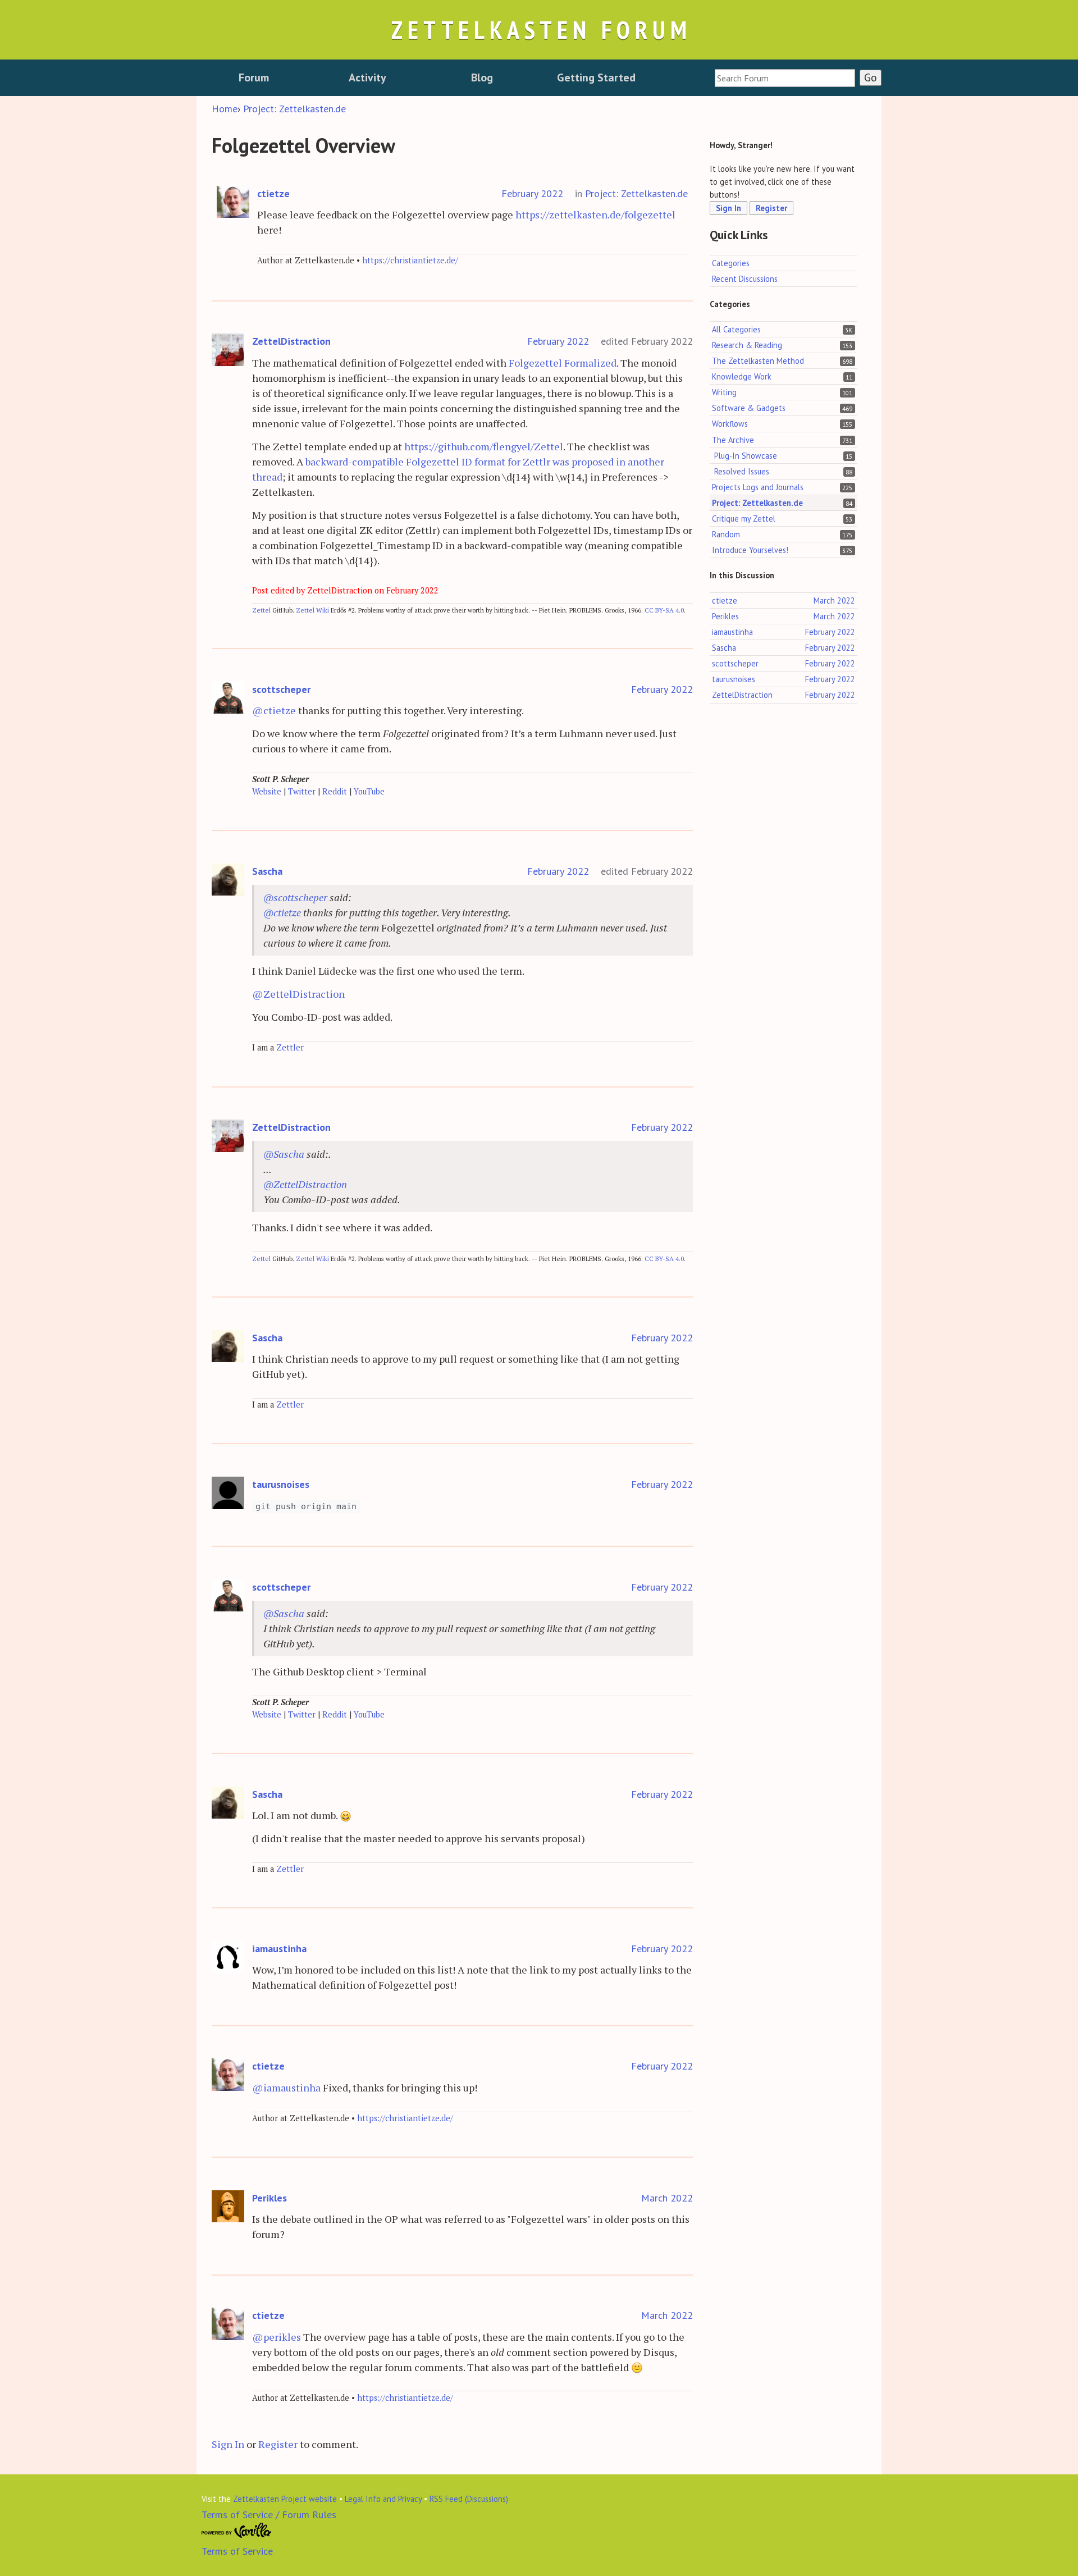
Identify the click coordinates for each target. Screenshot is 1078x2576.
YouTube (369, 791)
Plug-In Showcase (746, 456)
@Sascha (284, 1154)
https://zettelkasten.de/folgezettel (595, 214)
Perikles (269, 2198)
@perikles (277, 2337)
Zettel (261, 610)
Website (267, 791)
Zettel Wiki (312, 610)
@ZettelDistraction (298, 994)
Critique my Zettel (744, 519)
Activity (367, 77)
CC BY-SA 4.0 (664, 610)
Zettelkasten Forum (541, 29)
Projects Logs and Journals (758, 487)
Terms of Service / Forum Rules (269, 2515)
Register (278, 2444)
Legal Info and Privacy (383, 2499)
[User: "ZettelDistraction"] (228, 350)
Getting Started (596, 77)
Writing (724, 393)
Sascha (267, 871)
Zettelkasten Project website (285, 2499)
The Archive (733, 440)
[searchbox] (785, 78)
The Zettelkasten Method (758, 361)
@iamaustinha (286, 2088)
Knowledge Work (742, 377)
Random (726, 534)
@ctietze (274, 710)
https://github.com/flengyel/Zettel (484, 446)
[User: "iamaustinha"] (228, 1958)
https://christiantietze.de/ (410, 260)
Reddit (335, 791)
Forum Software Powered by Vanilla (237, 2531)
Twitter (302, 791)
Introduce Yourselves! (750, 550)
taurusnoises (281, 1484)
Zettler (290, 1047)
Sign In (228, 2444)
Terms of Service (237, 2551)
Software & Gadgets (749, 408)
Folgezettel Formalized (563, 363)
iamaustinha (279, 1949)
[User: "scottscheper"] (228, 698)
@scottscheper (295, 897)
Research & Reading (747, 346)
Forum (254, 77)
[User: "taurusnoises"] (228, 1493)
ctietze (273, 193)
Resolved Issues (742, 471)
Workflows (730, 424)
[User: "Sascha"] (228, 880)
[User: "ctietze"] (233, 202)
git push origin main (306, 1506)
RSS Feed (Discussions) (469, 2499)
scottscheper (281, 689)
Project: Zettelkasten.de (636, 193)
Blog (482, 77)
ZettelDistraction (291, 341)
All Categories (736, 329)
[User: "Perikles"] (228, 2207)
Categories (731, 263)
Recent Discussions (745, 279)
